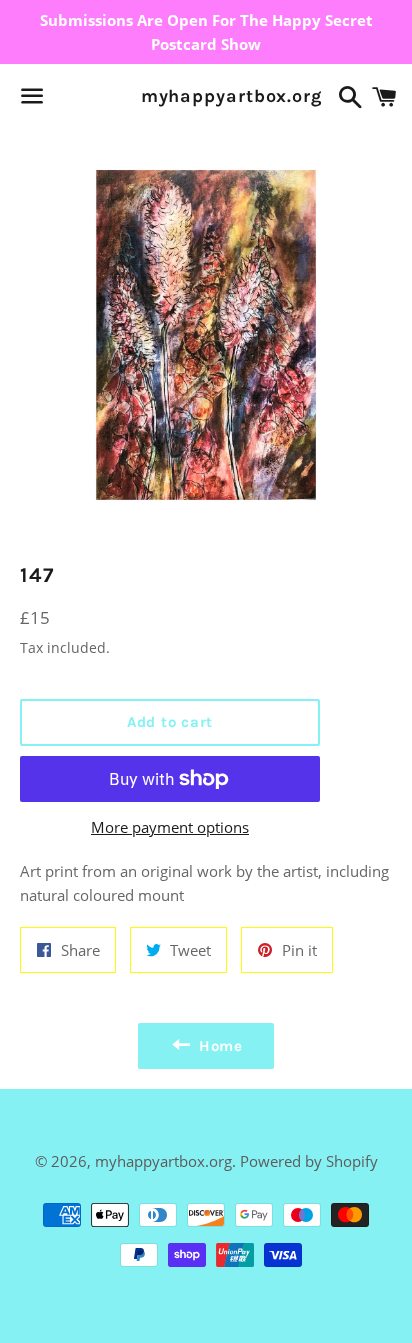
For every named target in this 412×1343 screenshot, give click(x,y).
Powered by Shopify (309, 1161)
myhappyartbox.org (206, 96)
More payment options (170, 827)
